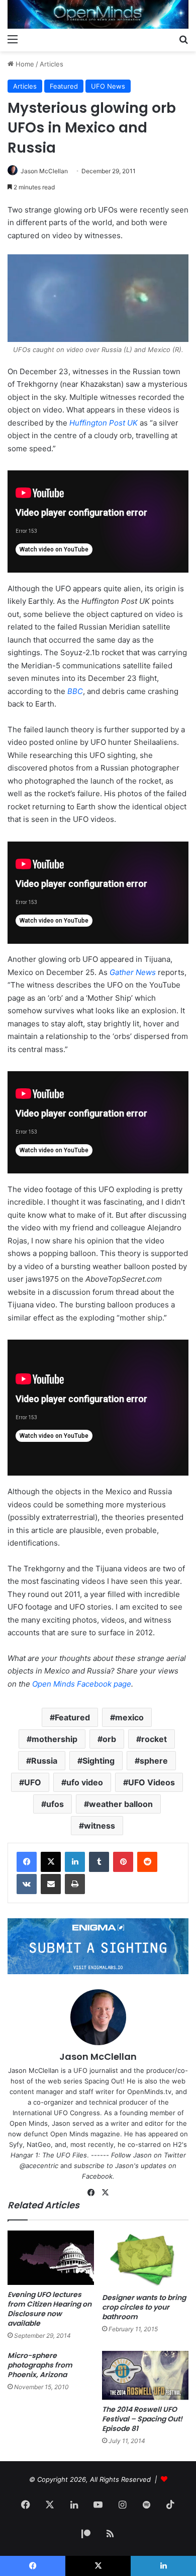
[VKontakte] (27, 1884)
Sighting (99, 1761)
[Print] (75, 1884)
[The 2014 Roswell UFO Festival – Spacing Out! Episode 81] (145, 2375)
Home (24, 64)
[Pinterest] (123, 1862)
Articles (52, 64)
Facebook (97, 2176)
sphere (154, 1761)
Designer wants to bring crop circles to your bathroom (144, 2307)
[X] (51, 1862)
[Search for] (183, 39)
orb (109, 1739)
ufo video (85, 1782)
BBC (75, 691)
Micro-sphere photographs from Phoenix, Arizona (40, 2365)
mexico (129, 1717)
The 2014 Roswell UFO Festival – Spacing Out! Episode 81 (142, 2419)
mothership (55, 1739)
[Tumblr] (99, 1862)
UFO (33, 1782)
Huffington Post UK (104, 423)
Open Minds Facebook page (82, 1684)
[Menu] (13, 39)
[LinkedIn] (75, 1862)
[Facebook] (27, 1862)
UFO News (108, 86)
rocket (154, 1739)
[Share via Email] (51, 1884)
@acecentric (39, 2166)
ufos (55, 1804)
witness (100, 1826)
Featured (64, 86)
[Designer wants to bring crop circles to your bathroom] (145, 2259)
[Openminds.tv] (98, 14)
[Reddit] (147, 1862)
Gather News (133, 972)
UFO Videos (152, 1782)
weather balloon (121, 1804)
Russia (44, 1761)
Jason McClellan (44, 171)
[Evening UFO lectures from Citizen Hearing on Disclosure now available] (51, 2258)
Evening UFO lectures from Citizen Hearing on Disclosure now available (50, 2309)
